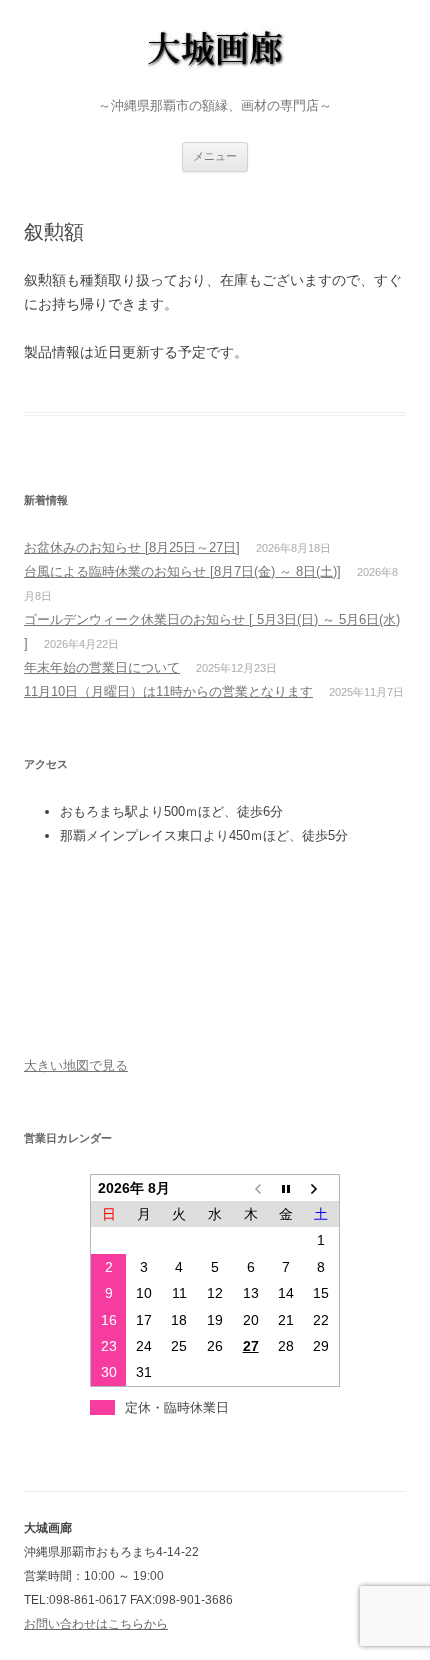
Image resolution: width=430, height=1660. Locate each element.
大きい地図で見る (76, 1065)
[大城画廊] (215, 52)
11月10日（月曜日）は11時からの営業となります (168, 691)
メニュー (215, 156)
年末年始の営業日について (102, 667)
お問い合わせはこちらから (96, 1624)
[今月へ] (286, 1187)
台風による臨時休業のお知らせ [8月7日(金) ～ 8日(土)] (182, 571)
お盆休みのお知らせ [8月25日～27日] (132, 547)
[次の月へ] (322, 1187)
